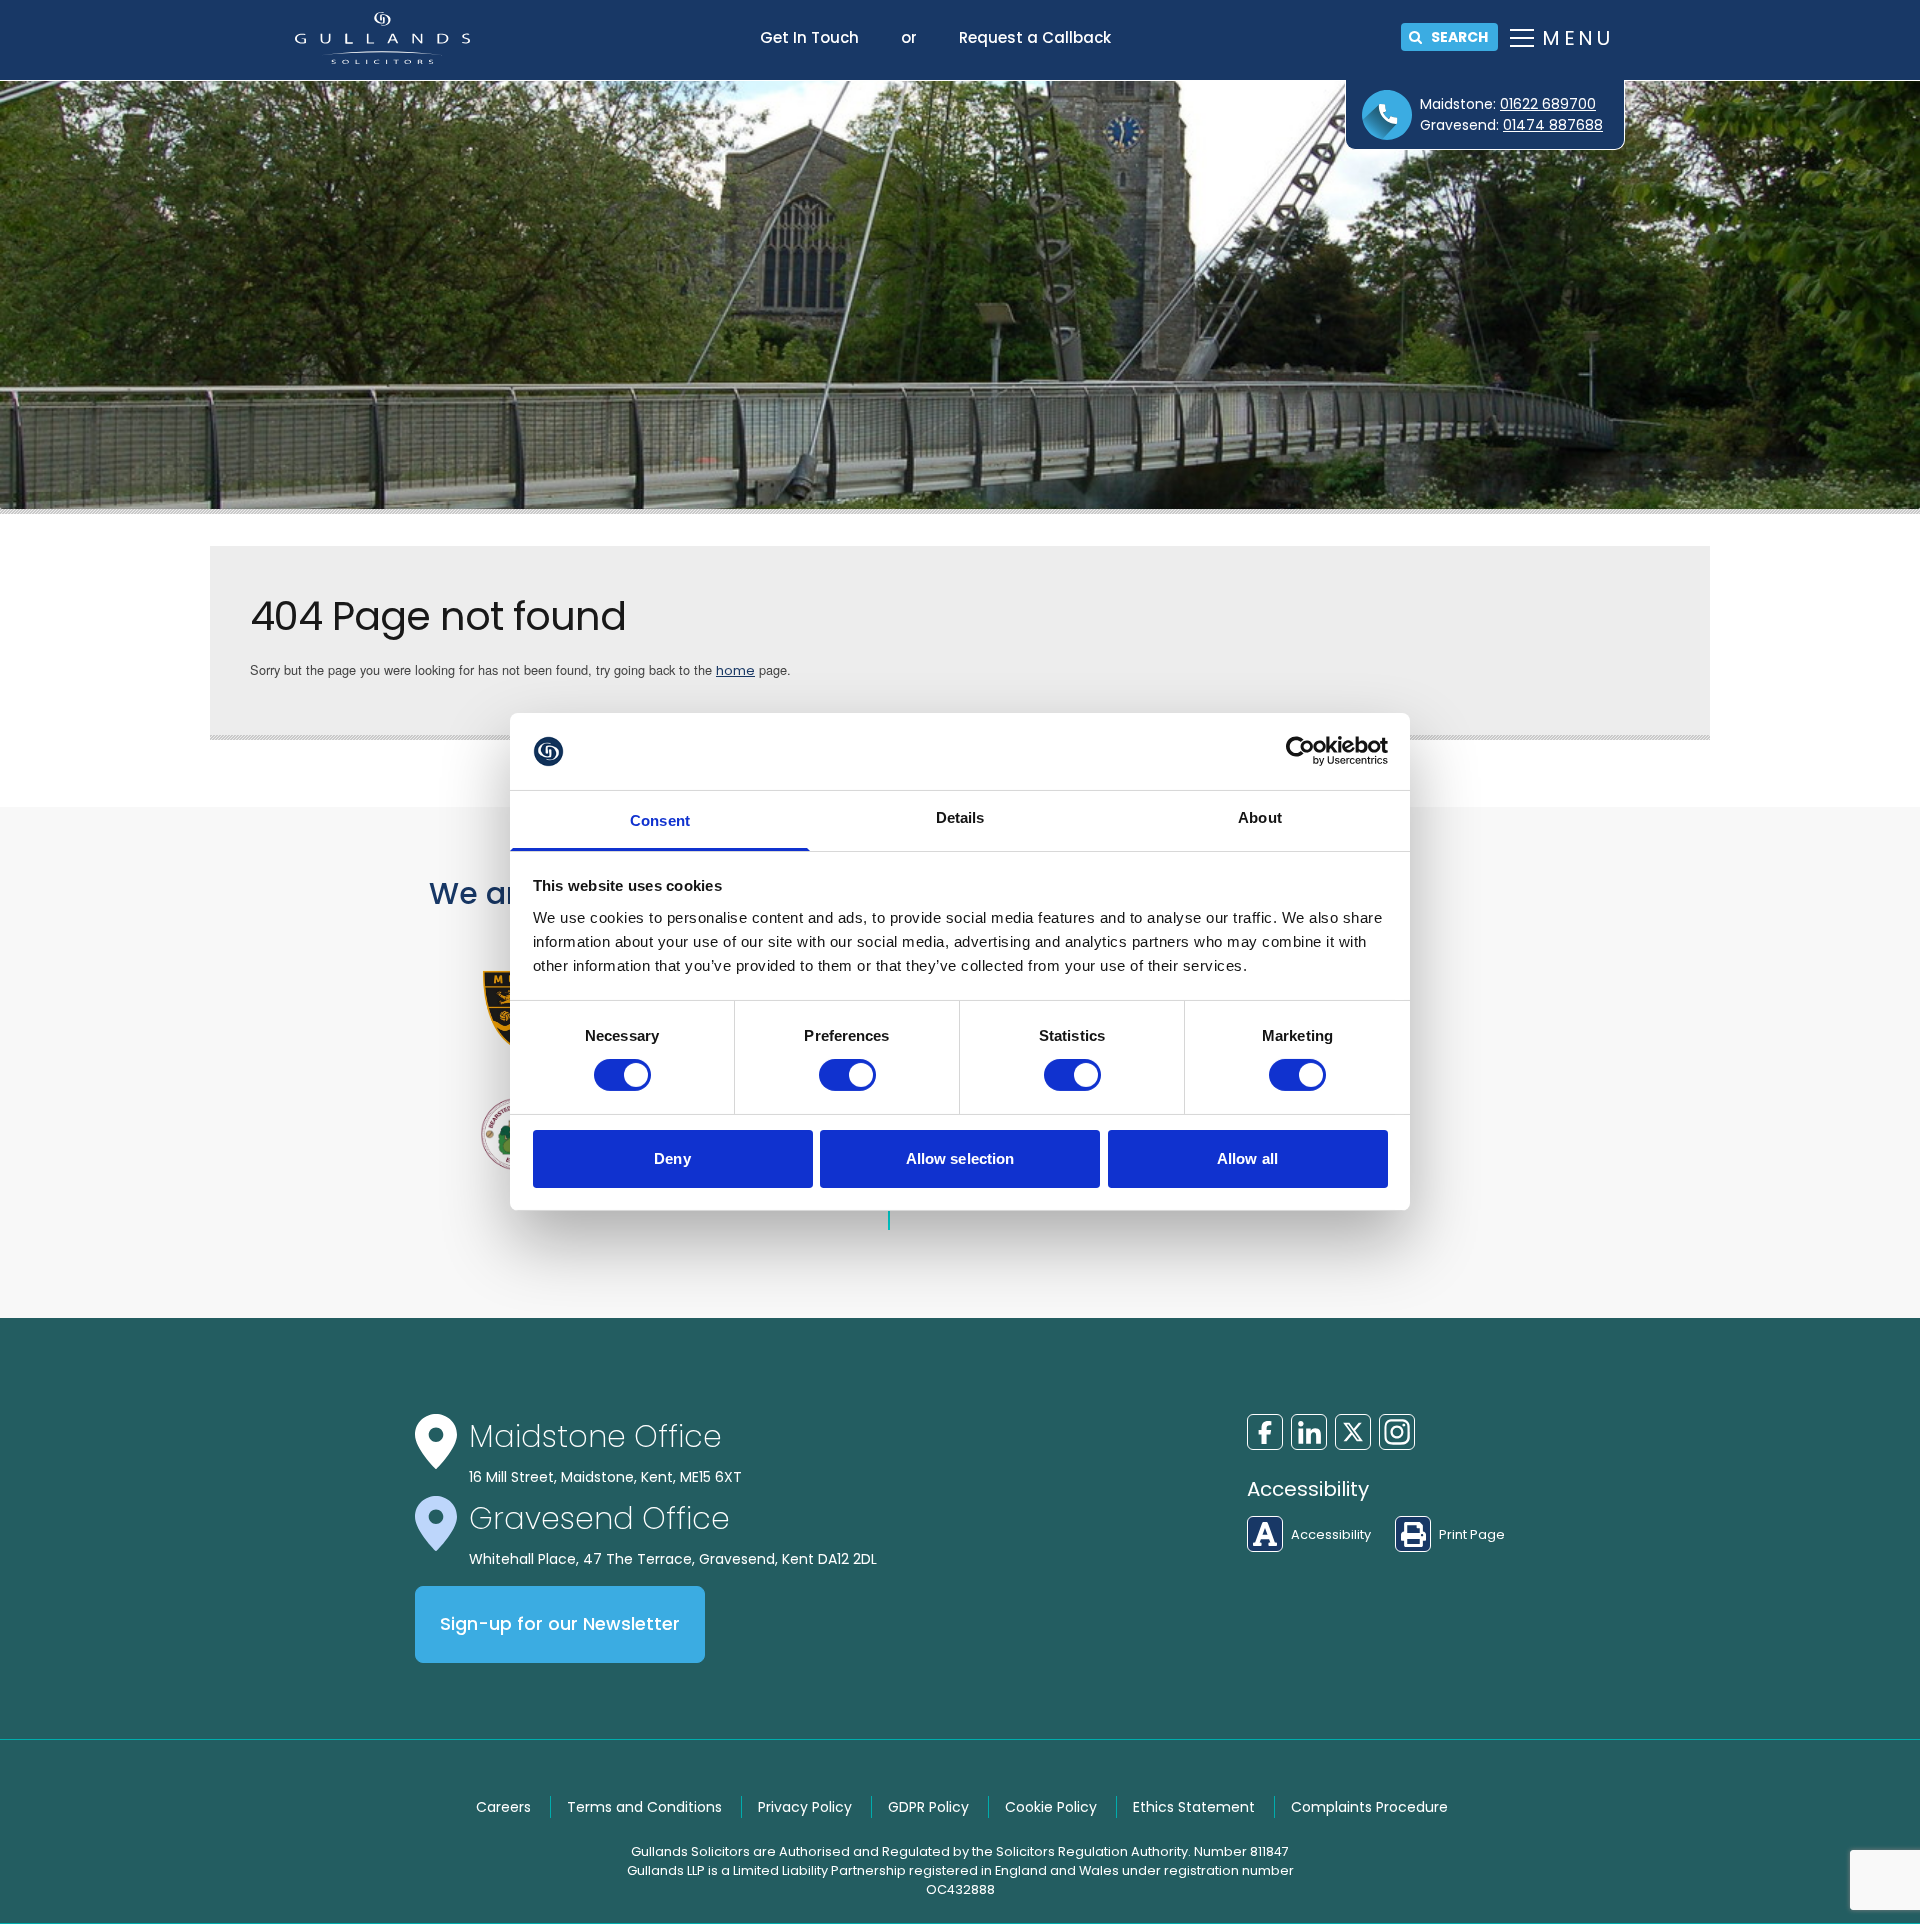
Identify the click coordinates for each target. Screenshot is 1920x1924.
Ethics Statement (1194, 1807)
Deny (672, 1158)
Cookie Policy (1051, 1807)
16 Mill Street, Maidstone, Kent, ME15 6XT (605, 1477)
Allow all (1247, 1158)
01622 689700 (1548, 104)
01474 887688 (1553, 125)
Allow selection (960, 1158)
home (735, 670)
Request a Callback (1035, 37)
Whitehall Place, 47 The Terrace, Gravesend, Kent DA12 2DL (673, 1559)
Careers (503, 1807)
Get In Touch (809, 37)
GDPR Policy (928, 1807)
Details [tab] (960, 817)
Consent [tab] (660, 820)
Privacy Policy (805, 1807)
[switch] (847, 1075)
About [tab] (1260, 817)
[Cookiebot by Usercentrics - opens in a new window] (1300, 751)
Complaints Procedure (1369, 1807)
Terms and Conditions (644, 1807)
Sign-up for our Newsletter (560, 1624)
